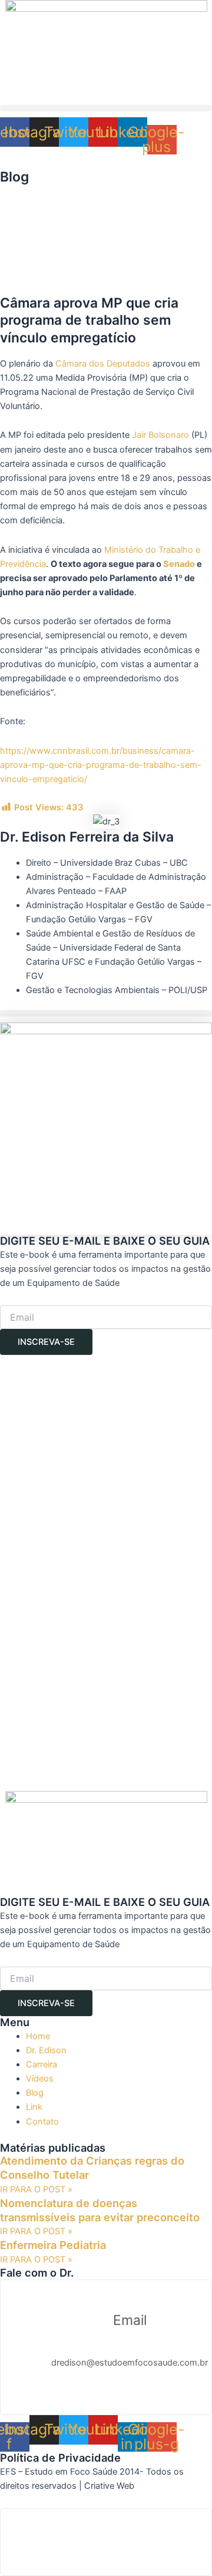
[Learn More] (106, 2542)
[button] (106, 108)
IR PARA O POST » (36, 2189)
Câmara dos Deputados (103, 364)
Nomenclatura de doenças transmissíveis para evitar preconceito (100, 2210)
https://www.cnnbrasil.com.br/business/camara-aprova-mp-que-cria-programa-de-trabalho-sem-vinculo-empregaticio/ (101, 765)
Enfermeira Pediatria (53, 2245)
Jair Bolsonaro (160, 435)
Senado (179, 564)
